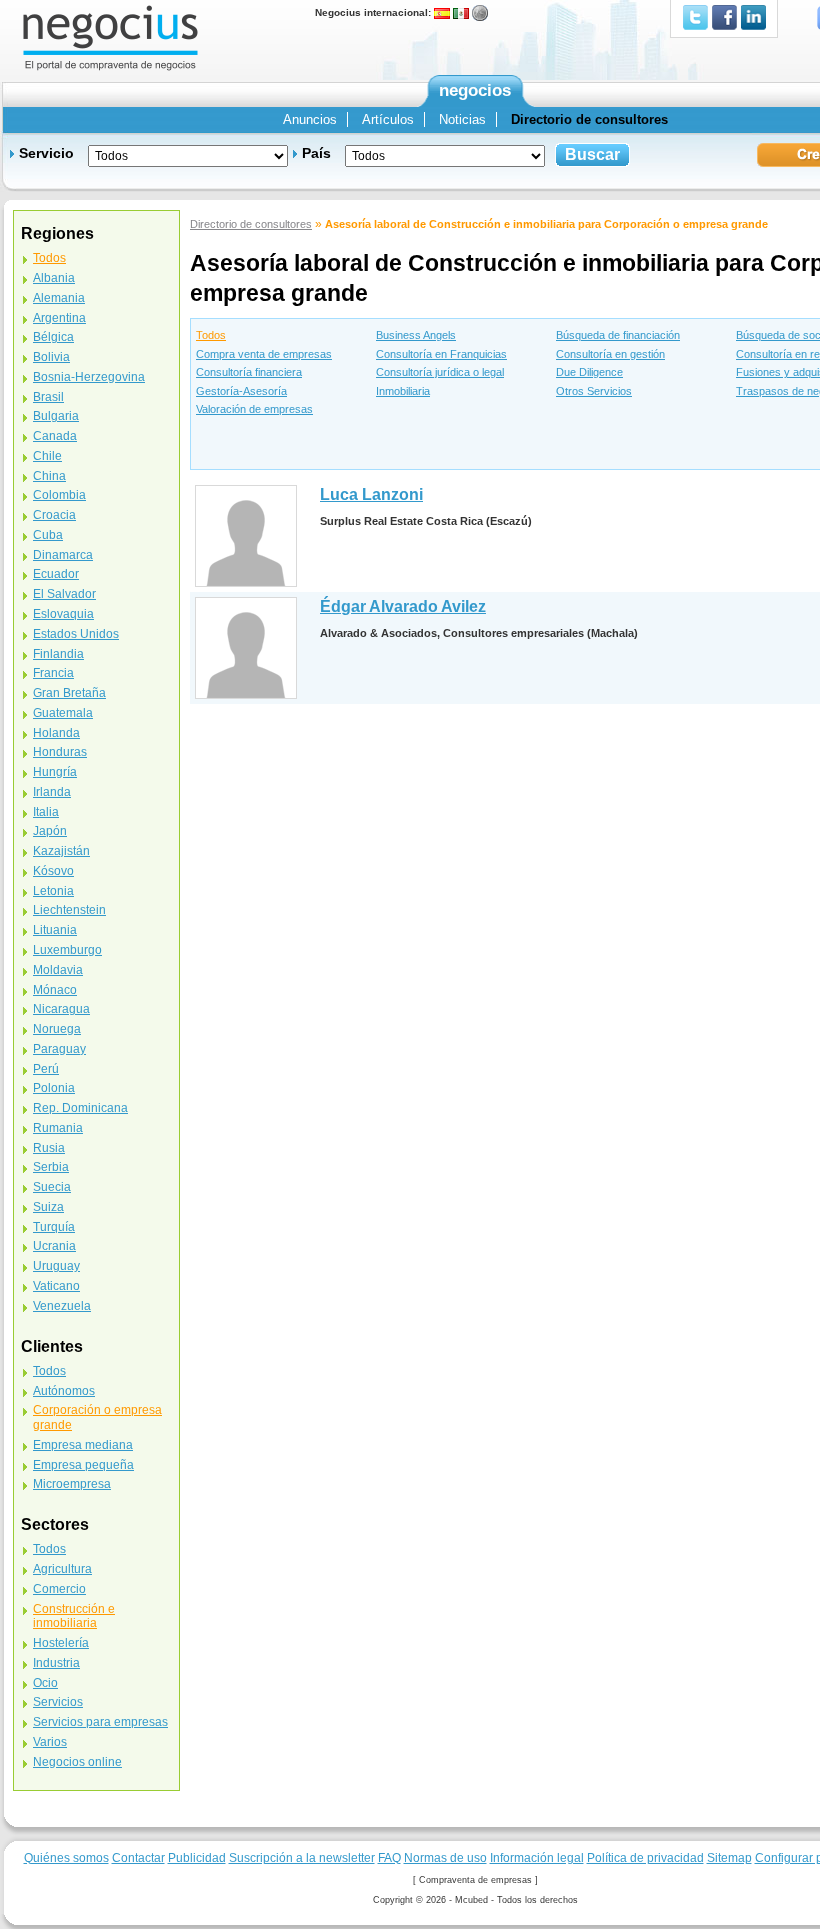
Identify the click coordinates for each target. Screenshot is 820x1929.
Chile (47, 456)
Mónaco (55, 990)
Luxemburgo (67, 950)
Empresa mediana (83, 1445)
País (316, 153)
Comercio (59, 1589)
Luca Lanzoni (371, 494)
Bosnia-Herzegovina (89, 377)
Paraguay (59, 1049)
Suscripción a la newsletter (302, 1857)
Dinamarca (63, 555)
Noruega (57, 1029)
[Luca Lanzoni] (246, 535)
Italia (46, 812)
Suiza (48, 1207)
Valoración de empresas (254, 409)
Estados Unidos (76, 634)
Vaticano (56, 1286)
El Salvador (64, 594)
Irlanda (52, 792)
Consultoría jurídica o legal (440, 372)
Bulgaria (56, 416)
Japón (50, 831)
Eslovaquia (63, 614)
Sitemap (729, 1857)
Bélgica (53, 337)
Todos (211, 335)
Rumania (58, 1128)
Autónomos (64, 1391)
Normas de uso (445, 1857)
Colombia (59, 495)
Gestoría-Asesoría (241, 391)
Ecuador (56, 574)
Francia (53, 673)
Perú (46, 1069)
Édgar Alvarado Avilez (403, 606)
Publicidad (197, 1857)
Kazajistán (61, 851)
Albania (54, 278)
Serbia (51, 1167)
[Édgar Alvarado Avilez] (246, 647)
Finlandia (58, 654)
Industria (56, 1663)
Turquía (54, 1227)
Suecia (52, 1187)
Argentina (59, 318)
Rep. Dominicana (80, 1108)
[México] (461, 12)
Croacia (54, 515)
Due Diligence (589, 372)
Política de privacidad (645, 1857)
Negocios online (77, 1762)
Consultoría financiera (249, 372)
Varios (50, 1742)
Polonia (54, 1088)
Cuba (48, 535)
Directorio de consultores (251, 224)
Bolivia (51, 357)
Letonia (53, 891)
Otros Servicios (594, 391)
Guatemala (63, 713)
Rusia (49, 1148)
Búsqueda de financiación (618, 335)
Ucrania (54, 1246)
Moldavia (58, 970)
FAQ (389, 1857)
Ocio (45, 1683)
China (49, 476)
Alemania (59, 298)
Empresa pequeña (83, 1465)
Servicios (58, 1702)
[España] (442, 12)
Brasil (48, 397)
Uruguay (56, 1266)
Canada (55, 436)
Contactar (138, 1857)
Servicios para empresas (100, 1722)
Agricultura (62, 1569)
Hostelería (61, 1643)
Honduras (60, 752)
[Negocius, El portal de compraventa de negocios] (110, 36)
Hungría (55, 772)
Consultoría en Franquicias (441, 354)
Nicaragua (61, 1009)
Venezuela (62, 1306)
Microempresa (72, 1484)
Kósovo (53, 871)
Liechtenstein (69, 910)
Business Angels (416, 335)
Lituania (55, 930)
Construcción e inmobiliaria (74, 1616)
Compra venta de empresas (264, 354)
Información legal (537, 1857)
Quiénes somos (66, 1857)
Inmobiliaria (403, 391)
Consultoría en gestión (610, 354)
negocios (475, 90)
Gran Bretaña (69, 693)
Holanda (56, 733)
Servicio (46, 153)
